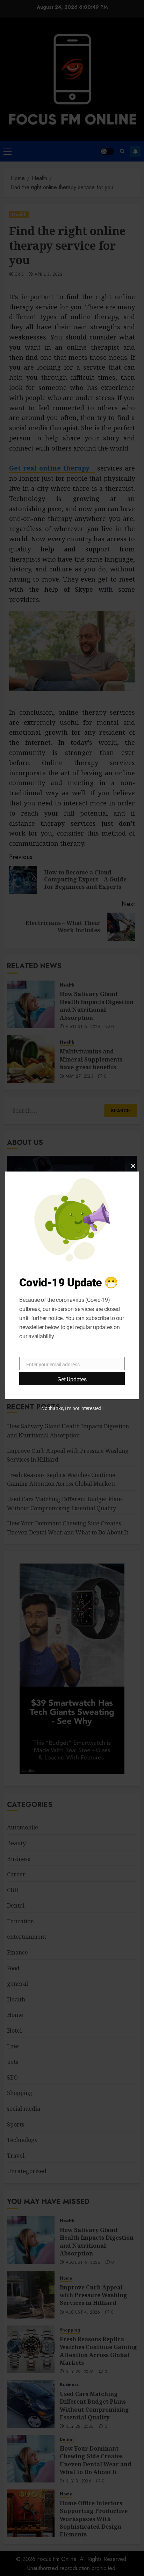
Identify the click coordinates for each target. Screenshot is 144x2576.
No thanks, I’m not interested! (72, 1408)
